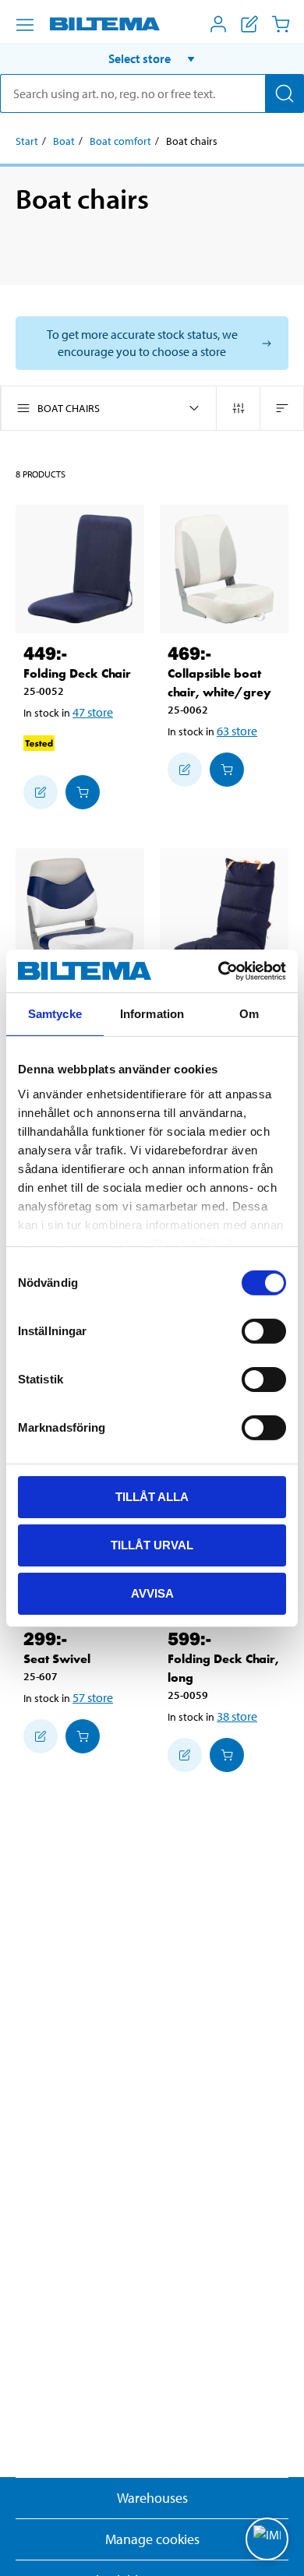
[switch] (264, 1331)
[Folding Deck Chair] (80, 569)
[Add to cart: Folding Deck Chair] (83, 792)
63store (237, 731)
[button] (152, 58)
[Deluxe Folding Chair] (224, 913)
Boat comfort (120, 141)
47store (93, 712)
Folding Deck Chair (77, 673)
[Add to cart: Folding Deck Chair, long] (227, 1755)
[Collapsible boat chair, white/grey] (224, 569)
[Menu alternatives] (25, 25)
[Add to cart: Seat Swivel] (83, 1736)
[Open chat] (267, 2539)
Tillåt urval (152, 1545)
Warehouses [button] (152, 2498)
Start (27, 141)
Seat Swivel (57, 1659)
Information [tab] (152, 1014)
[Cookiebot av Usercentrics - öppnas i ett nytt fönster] (219, 971)
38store (237, 1716)
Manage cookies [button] (152, 2539)
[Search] (285, 93)
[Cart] (281, 24)
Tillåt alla (152, 1497)
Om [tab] (249, 1014)
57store (93, 1697)
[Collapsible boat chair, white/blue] (80, 913)
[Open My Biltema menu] (218, 24)
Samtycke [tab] (55, 1014)
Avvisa (152, 1593)
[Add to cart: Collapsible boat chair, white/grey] (227, 770)
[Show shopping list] (249, 24)
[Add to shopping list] (41, 792)
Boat (64, 141)
